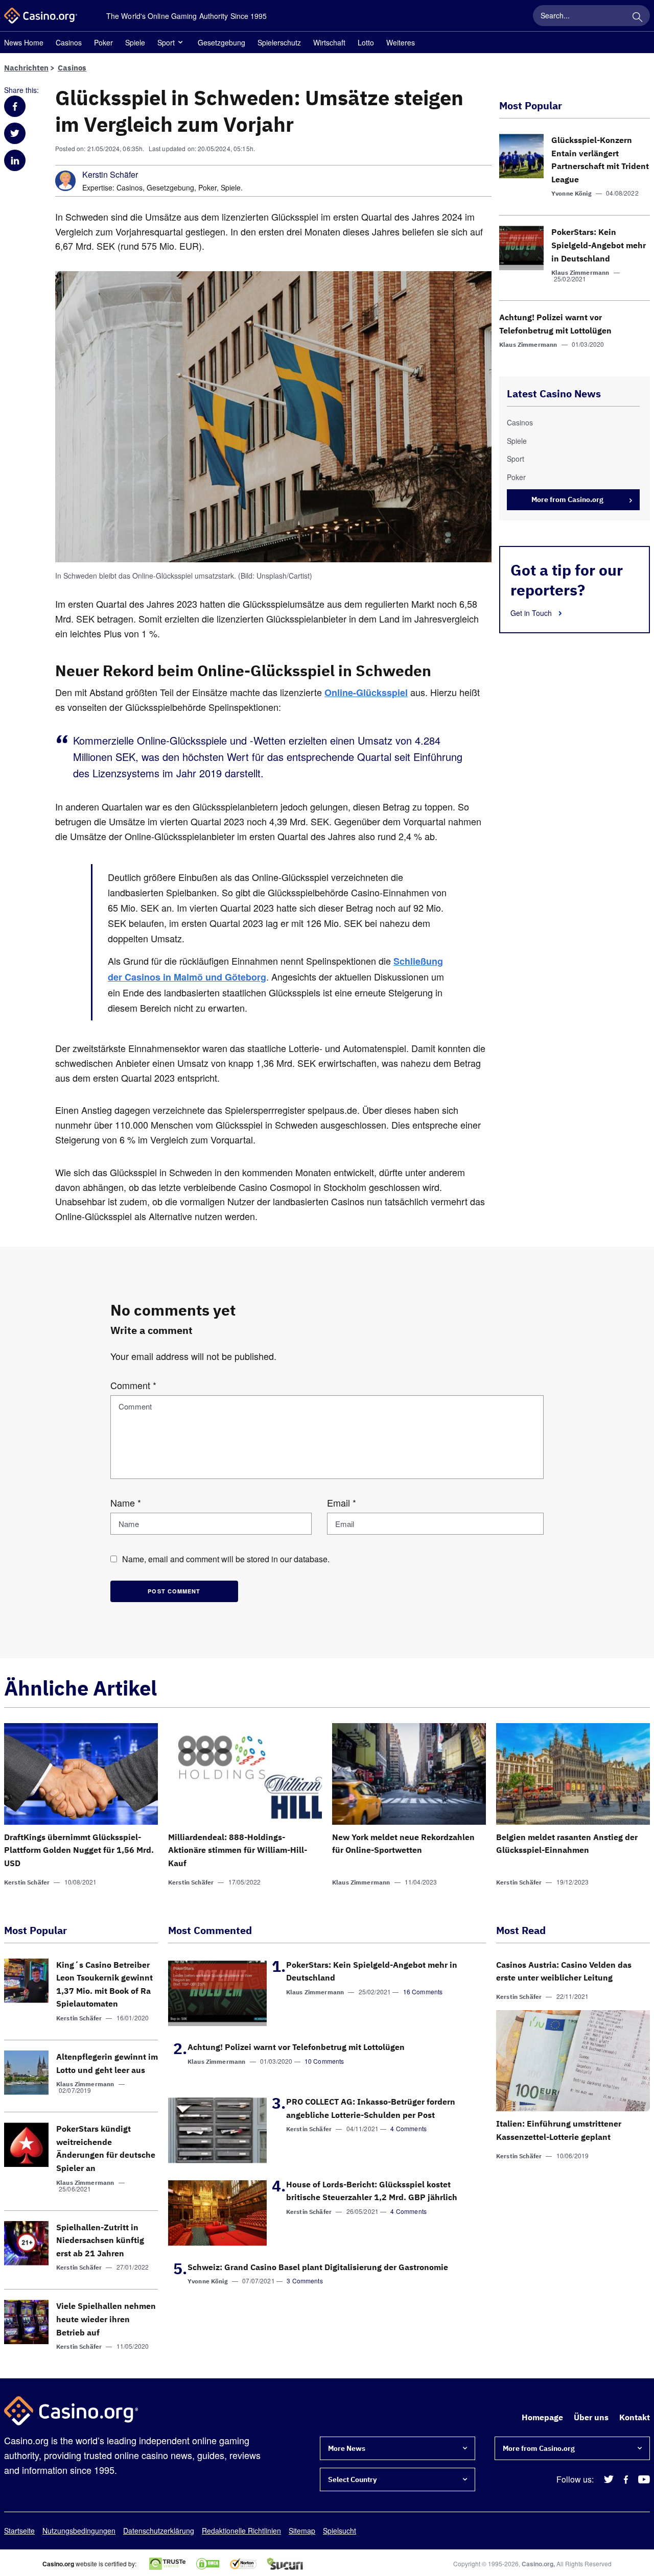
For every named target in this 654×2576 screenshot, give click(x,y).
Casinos (69, 42)
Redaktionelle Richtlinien (241, 2531)
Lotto (366, 42)
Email (342, 1502)
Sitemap (302, 2531)
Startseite (19, 2531)
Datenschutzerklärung (159, 2531)
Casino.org (538, 2564)
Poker (103, 42)
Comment (133, 1385)
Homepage (542, 2417)
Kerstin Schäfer (110, 175)
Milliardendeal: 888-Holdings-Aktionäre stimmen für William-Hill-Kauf (238, 1850)
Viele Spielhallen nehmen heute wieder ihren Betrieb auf (106, 2319)
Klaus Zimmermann (580, 272)
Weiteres (401, 42)
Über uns (591, 2417)
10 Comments (324, 2061)
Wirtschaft (329, 42)
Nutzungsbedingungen (79, 2531)
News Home (24, 42)
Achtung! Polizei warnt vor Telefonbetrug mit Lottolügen (296, 2047)
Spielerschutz (279, 42)
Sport (166, 42)
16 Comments (423, 1991)
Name (126, 1502)
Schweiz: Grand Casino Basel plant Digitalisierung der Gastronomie (318, 2267)
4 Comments (408, 2128)
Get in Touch (532, 613)
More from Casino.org (567, 499)
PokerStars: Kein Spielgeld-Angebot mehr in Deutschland (599, 245)
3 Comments (305, 2281)
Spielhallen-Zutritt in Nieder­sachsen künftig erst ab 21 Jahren (100, 2240)
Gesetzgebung (221, 42)
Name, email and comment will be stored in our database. (226, 1559)
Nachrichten (26, 68)
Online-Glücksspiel (366, 693)
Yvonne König (571, 193)
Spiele (135, 42)
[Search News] (637, 15)
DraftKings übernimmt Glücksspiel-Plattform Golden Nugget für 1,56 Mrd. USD (79, 1850)
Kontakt (635, 2417)
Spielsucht (340, 2531)
